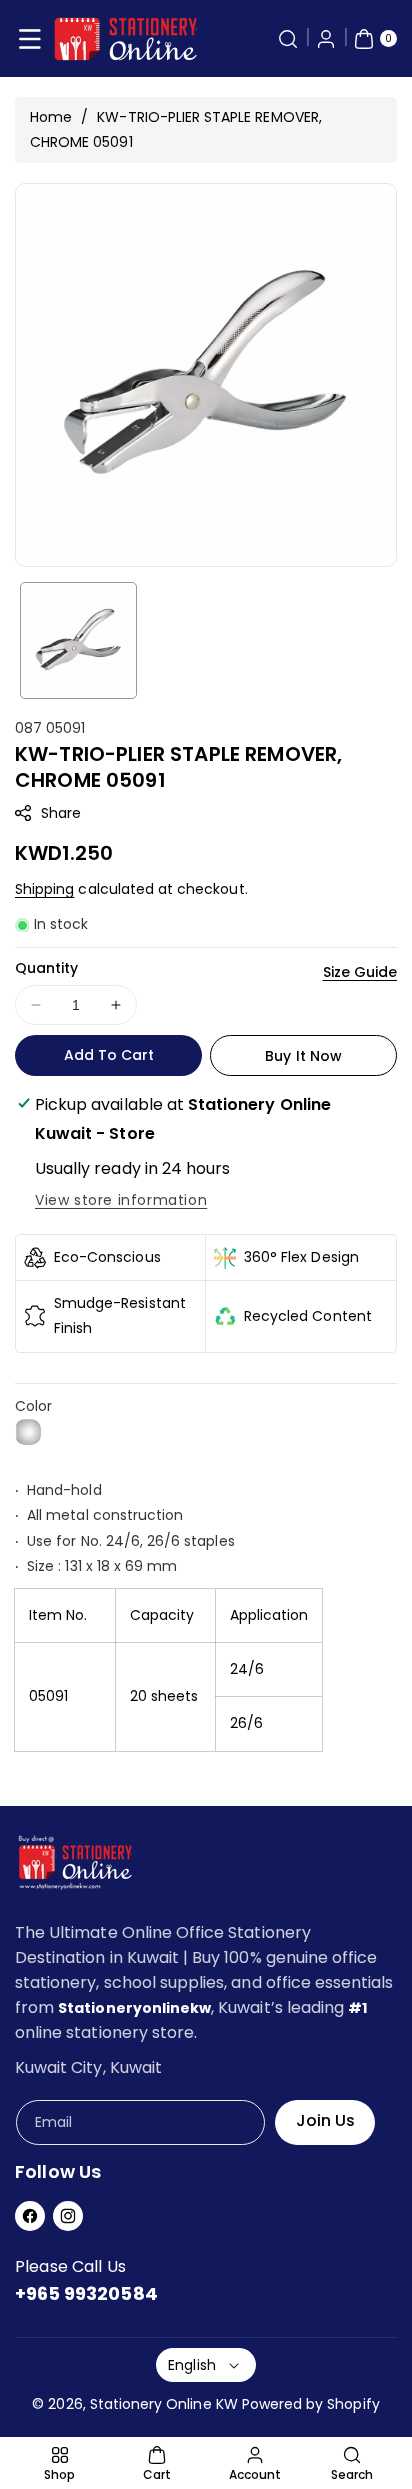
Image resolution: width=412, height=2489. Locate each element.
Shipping (44, 889)
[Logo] (75, 1866)
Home (51, 117)
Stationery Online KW (164, 2404)
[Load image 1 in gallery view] (78, 640)
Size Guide (360, 972)
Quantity (46, 968)
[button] (30, 39)
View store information (121, 1200)
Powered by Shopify (311, 2404)
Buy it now (303, 1056)
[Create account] (326, 39)
